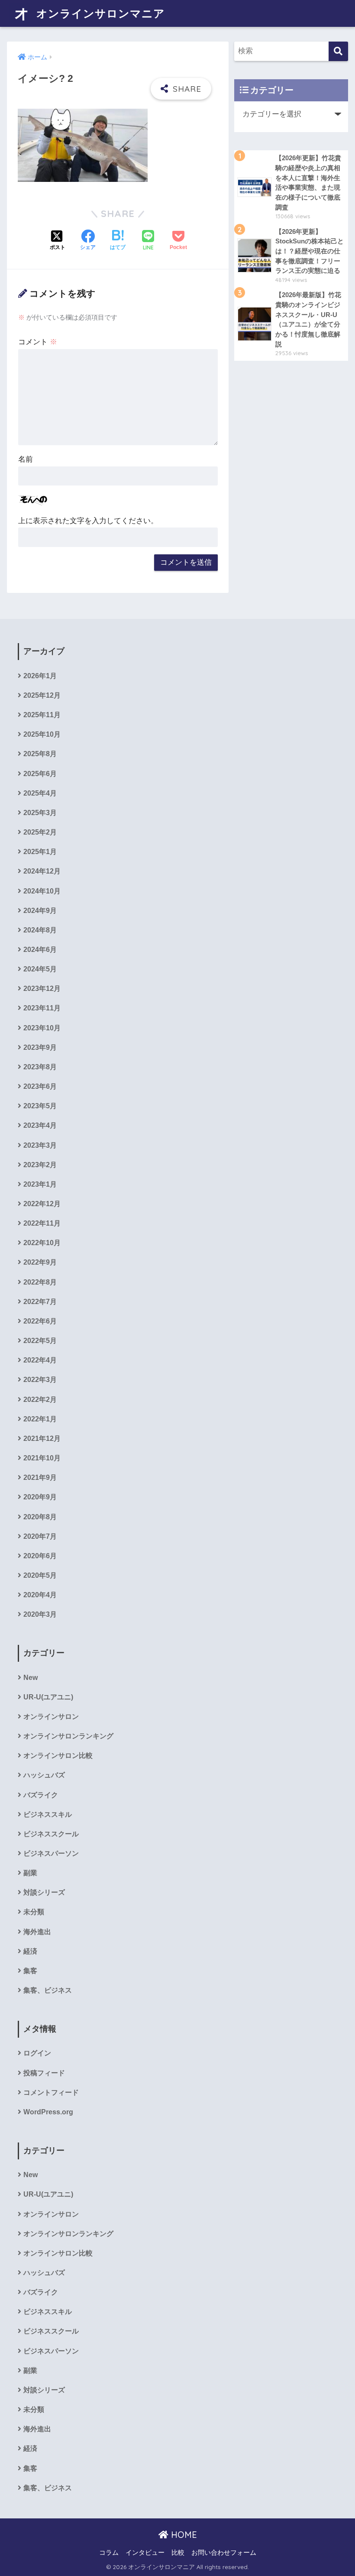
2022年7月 (40, 1302)
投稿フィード (44, 2073)
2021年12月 (42, 1438)
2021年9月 (40, 1477)
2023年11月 (42, 1008)
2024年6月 (40, 950)
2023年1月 (40, 1184)
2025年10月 (42, 734)
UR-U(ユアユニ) (48, 1697)
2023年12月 (42, 989)
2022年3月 (40, 1380)
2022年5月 (40, 1341)
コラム (109, 2553)
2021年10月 (42, 1458)
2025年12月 (42, 695)
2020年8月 (40, 1517)
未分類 (34, 1912)
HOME (183, 2535)
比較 (178, 2553)
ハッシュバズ (44, 1775)
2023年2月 (40, 1165)
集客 (30, 1971)
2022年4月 (40, 1360)
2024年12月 (42, 871)
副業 (30, 1873)
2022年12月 (42, 1204)
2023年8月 (40, 1067)
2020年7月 (40, 1536)
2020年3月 (40, 1614)
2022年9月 (40, 1262)
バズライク (41, 1795)
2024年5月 (40, 969)
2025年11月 (42, 715)
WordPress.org (48, 2112)
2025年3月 (40, 813)
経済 (30, 1951)
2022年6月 (40, 1321)
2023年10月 (42, 1028)
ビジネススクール (51, 1834)
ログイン (37, 2053)
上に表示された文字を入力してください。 (88, 521)
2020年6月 (40, 1556)
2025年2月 (40, 832)
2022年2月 (40, 1400)
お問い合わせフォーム (224, 2553)
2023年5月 (40, 1106)
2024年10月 (42, 891)
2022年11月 (42, 1223)
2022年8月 (40, 1282)
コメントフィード (51, 2092)
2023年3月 (40, 1145)
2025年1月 (40, 852)
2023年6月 (40, 1086)
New (31, 1678)
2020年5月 (40, 1575)
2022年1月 (40, 1419)
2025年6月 (40, 774)
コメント (38, 342)
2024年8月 (40, 930)
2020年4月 (40, 1595)
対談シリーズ (44, 1892)
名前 (26, 459)
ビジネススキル (48, 1814)
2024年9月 (40, 911)
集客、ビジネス (48, 1990)
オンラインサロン (51, 1717)
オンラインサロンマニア (99, 13)
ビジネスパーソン (51, 1853)
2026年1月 (40, 676)
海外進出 (37, 1932)
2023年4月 (40, 1125)
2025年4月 (40, 793)
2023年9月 (40, 1047)
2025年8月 (40, 754)
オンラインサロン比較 (58, 1756)
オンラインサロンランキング (68, 1736)
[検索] (338, 51)
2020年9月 (40, 1497)
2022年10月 (42, 1243)
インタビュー (145, 2553)
